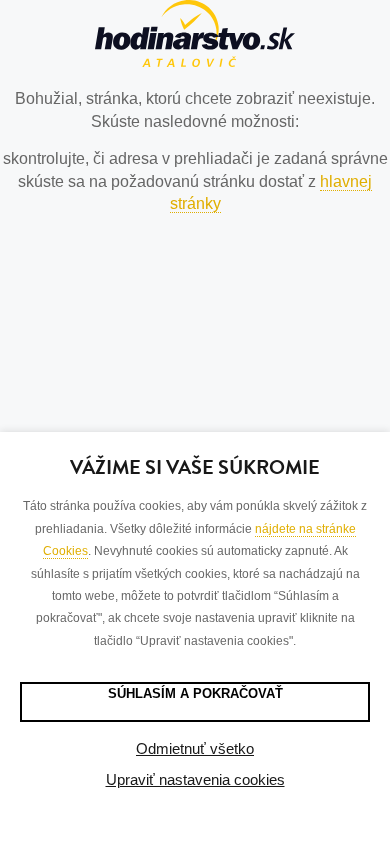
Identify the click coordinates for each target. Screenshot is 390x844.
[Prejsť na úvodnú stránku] (195, 36)
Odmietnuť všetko (195, 748)
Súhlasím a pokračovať (195, 693)
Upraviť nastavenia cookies (195, 779)
